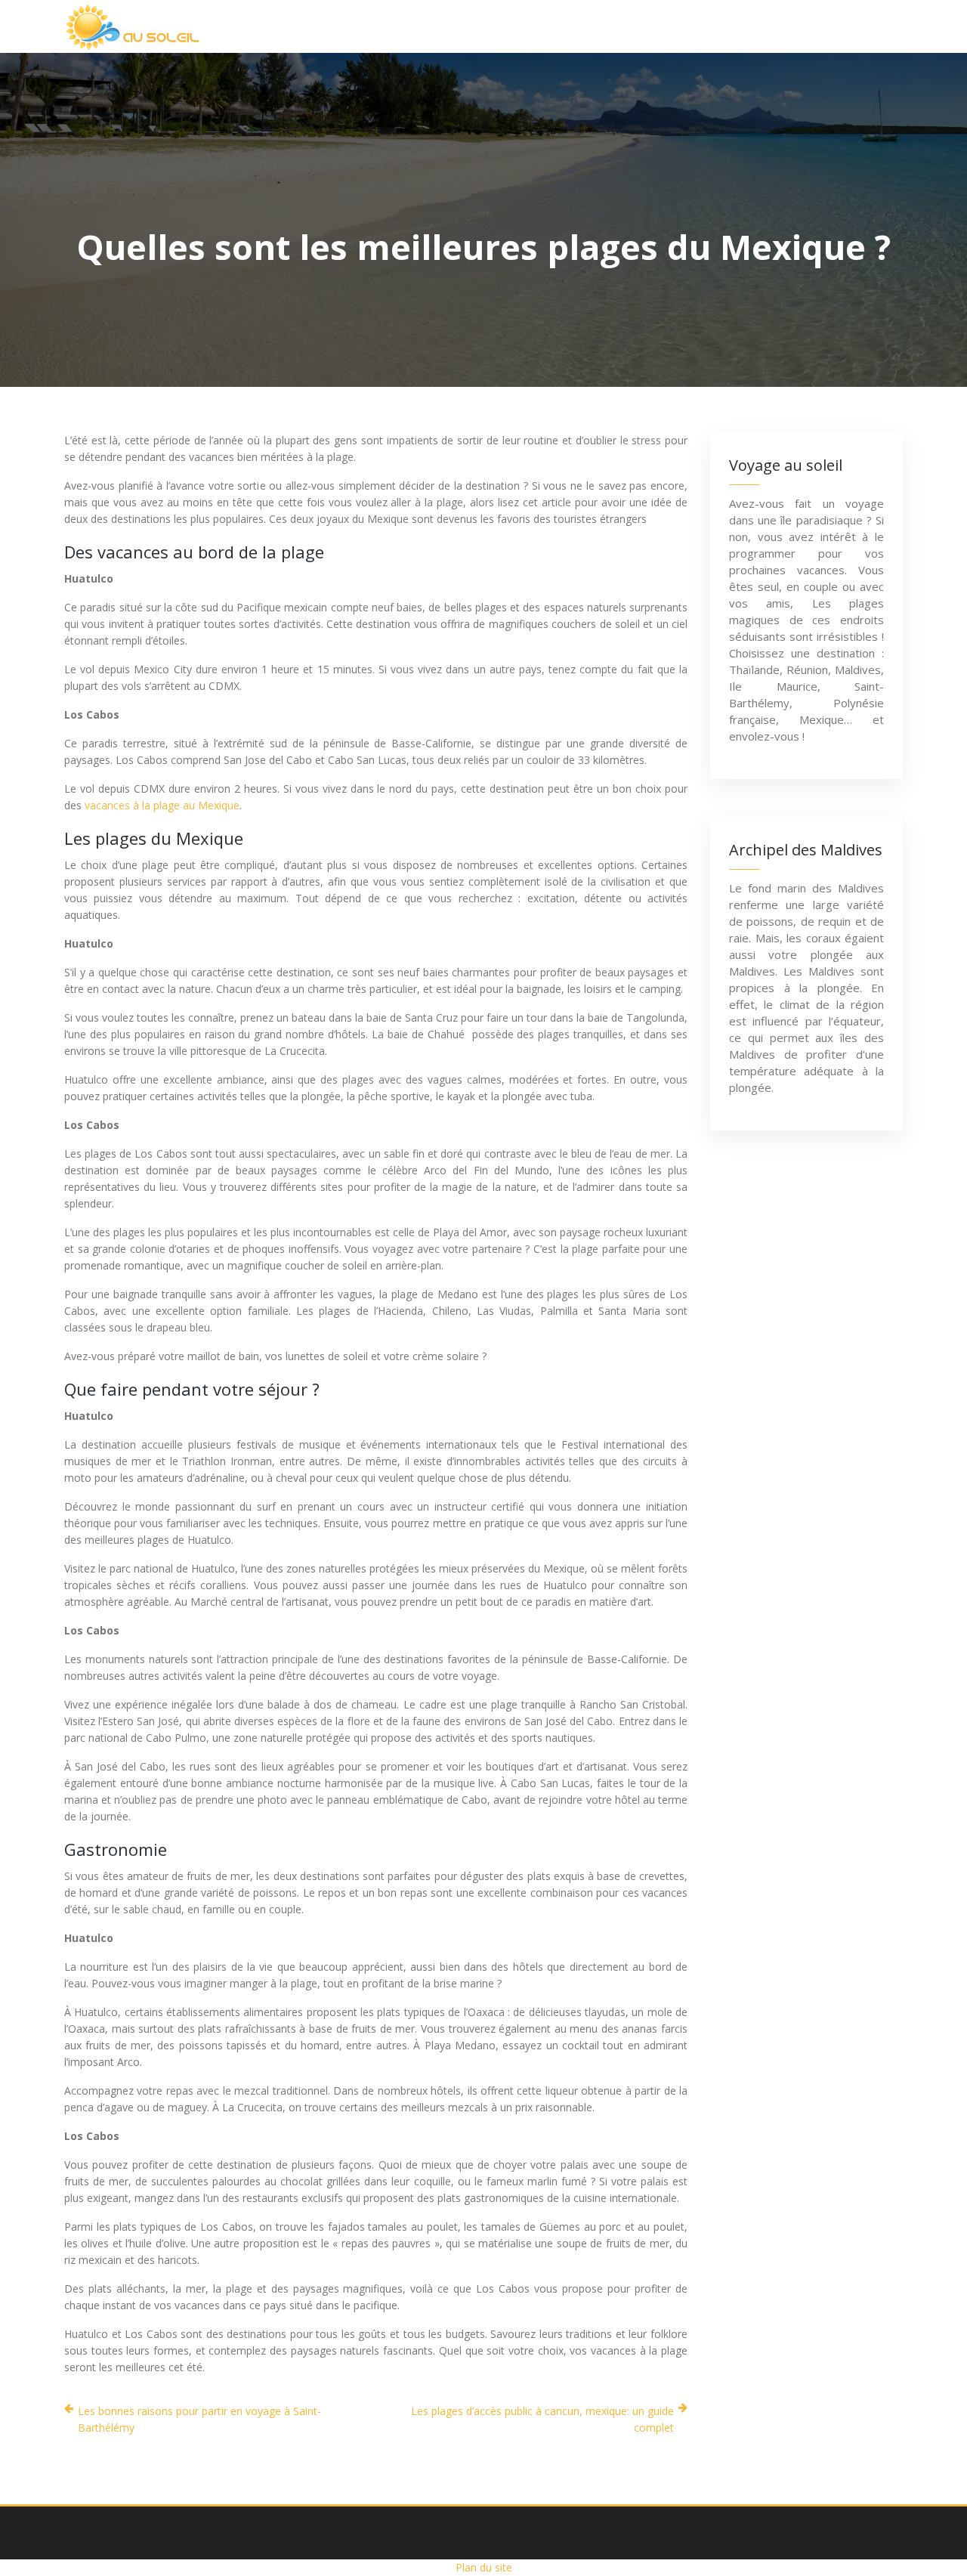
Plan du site (484, 2567)
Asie (448, 26)
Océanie (714, 26)
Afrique (370, 26)
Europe (625, 26)
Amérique (532, 26)
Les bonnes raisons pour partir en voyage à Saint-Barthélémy (199, 2419)
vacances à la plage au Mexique (162, 805)
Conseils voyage (829, 26)
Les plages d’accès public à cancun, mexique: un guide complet (542, 2419)
